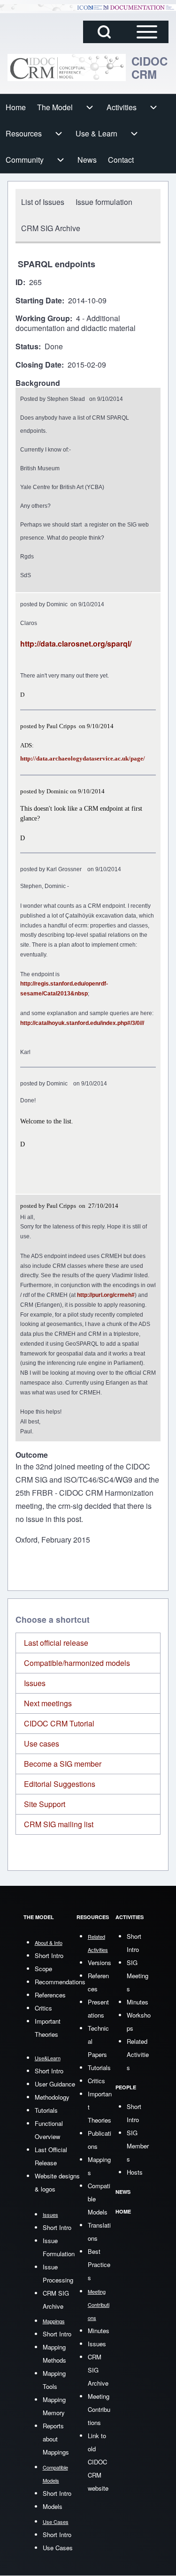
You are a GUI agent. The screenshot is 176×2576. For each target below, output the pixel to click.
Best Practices (99, 2264)
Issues (35, 1683)
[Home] (67, 68)
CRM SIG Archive (98, 2370)
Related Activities (138, 2054)
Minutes (99, 2331)
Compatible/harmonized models (77, 1663)
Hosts (135, 2172)
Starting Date (39, 301)
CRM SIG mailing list (59, 1824)
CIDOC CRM (149, 68)
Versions (99, 1962)
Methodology (52, 2097)
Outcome (32, 1455)
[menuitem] (16, 107)
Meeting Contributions (99, 2409)
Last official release (56, 1643)
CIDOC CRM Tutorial (59, 1723)
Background (38, 383)
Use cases (42, 1744)
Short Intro (49, 1955)
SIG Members (138, 2146)
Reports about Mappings (56, 2439)
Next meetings (48, 1703)
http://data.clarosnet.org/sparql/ (76, 644)
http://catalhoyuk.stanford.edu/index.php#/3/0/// (82, 1023)
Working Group (43, 319)
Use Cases (58, 2548)
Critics (43, 2008)
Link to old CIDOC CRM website (98, 2462)
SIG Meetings (138, 1976)
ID (19, 282)
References (50, 1995)
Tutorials (46, 2110)
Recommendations (60, 1982)
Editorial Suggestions (60, 1784)
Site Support (45, 1804)
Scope (43, 1969)
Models (53, 2506)
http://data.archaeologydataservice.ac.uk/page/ (83, 758)
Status (27, 347)
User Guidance (55, 2084)
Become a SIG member (63, 1764)
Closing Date (38, 365)
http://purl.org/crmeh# (106, 1295)
